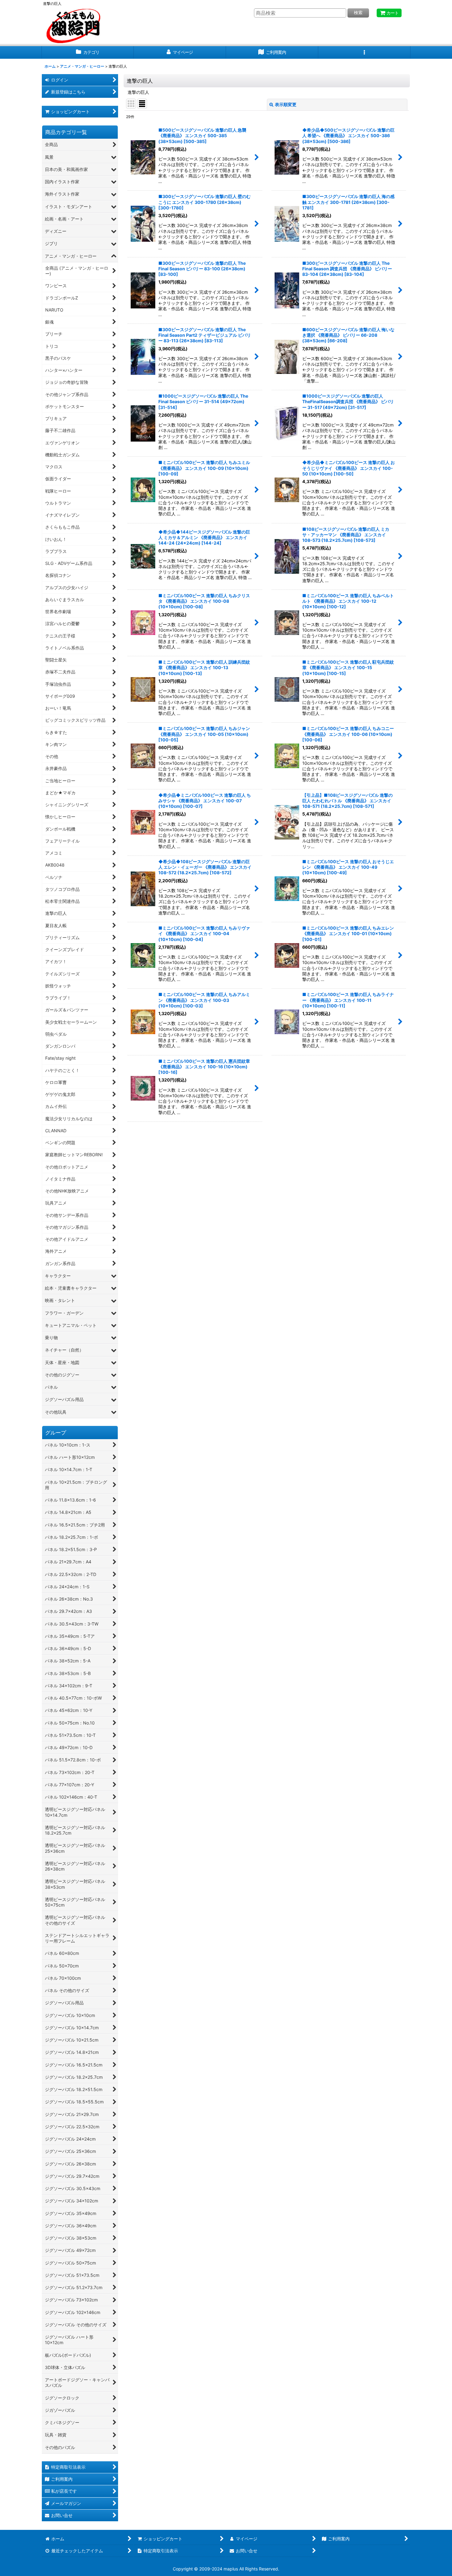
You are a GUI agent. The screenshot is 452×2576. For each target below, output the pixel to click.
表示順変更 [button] (286, 104)
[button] (364, 52)
